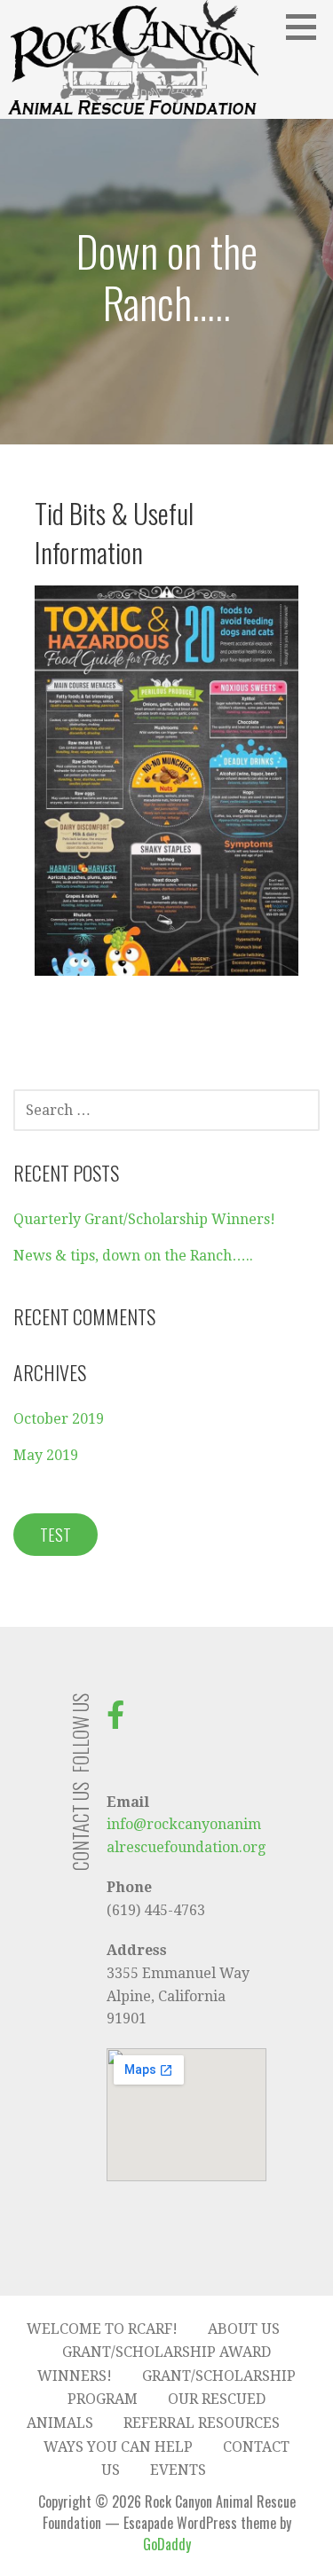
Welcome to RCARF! (102, 2329)
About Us (244, 2329)
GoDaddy (167, 2544)
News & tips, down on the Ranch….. (133, 1256)
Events (178, 2470)
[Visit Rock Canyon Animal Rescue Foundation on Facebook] (115, 1720)
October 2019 (59, 1419)
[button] (307, 27)
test (55, 1535)
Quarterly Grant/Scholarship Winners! (144, 1219)
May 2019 (46, 1455)
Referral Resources (202, 2423)
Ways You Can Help (118, 2447)
